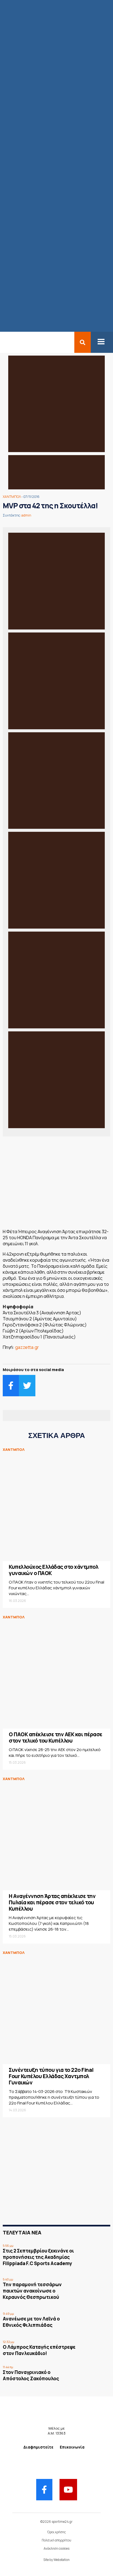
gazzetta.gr (27, 1347)
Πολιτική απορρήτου (56, 2540)
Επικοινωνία (72, 2447)
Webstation (62, 2560)
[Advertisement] (56, 1184)
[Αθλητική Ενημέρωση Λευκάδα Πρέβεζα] (3, 342)
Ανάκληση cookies (56, 2548)
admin (26, 515)
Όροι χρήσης (56, 2532)
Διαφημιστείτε (38, 2447)
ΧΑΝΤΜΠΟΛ (12, 497)
